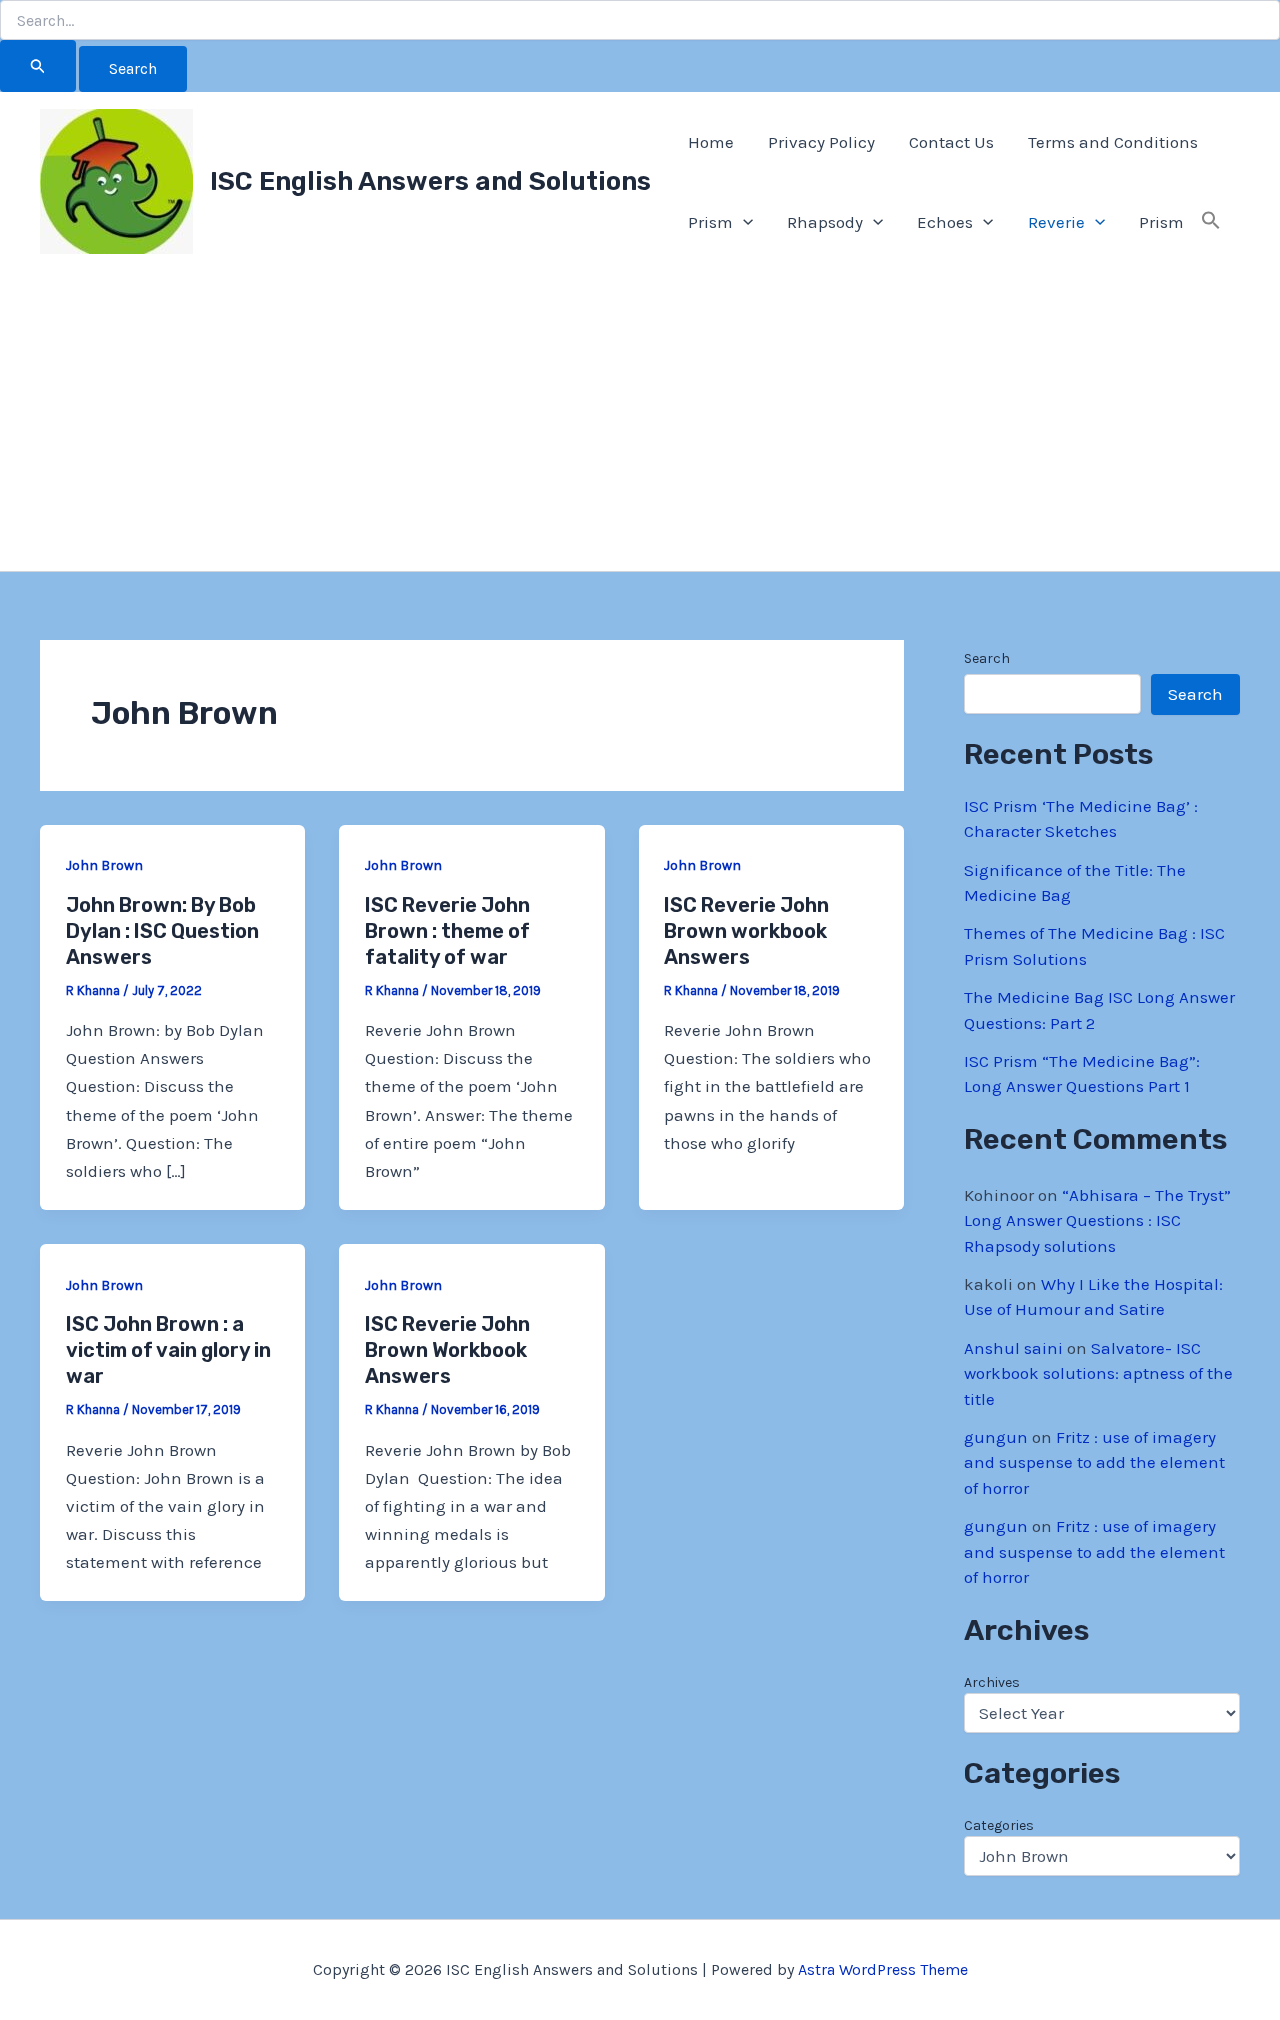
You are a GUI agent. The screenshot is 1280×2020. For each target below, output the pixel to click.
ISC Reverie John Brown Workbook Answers (447, 1350)
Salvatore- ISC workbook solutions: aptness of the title (1098, 1373)
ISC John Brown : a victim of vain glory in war (168, 1350)
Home (711, 142)
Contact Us (951, 142)
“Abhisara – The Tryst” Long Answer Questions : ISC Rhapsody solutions (1097, 1220)
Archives (992, 1682)
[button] (743, 222)
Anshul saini (1013, 1348)
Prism (710, 222)
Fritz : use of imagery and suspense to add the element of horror (1094, 1462)
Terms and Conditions (1113, 142)
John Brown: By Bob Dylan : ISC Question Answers (162, 931)
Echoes (945, 222)
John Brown (104, 865)
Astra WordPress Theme (883, 1969)
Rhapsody (825, 222)
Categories (999, 1825)
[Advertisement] (640, 421)
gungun (996, 1437)
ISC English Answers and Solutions (430, 181)
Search (987, 658)
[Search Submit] (38, 66)
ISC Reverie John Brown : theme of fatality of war (447, 931)
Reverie (1056, 222)
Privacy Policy (821, 142)
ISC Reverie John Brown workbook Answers (746, 931)
